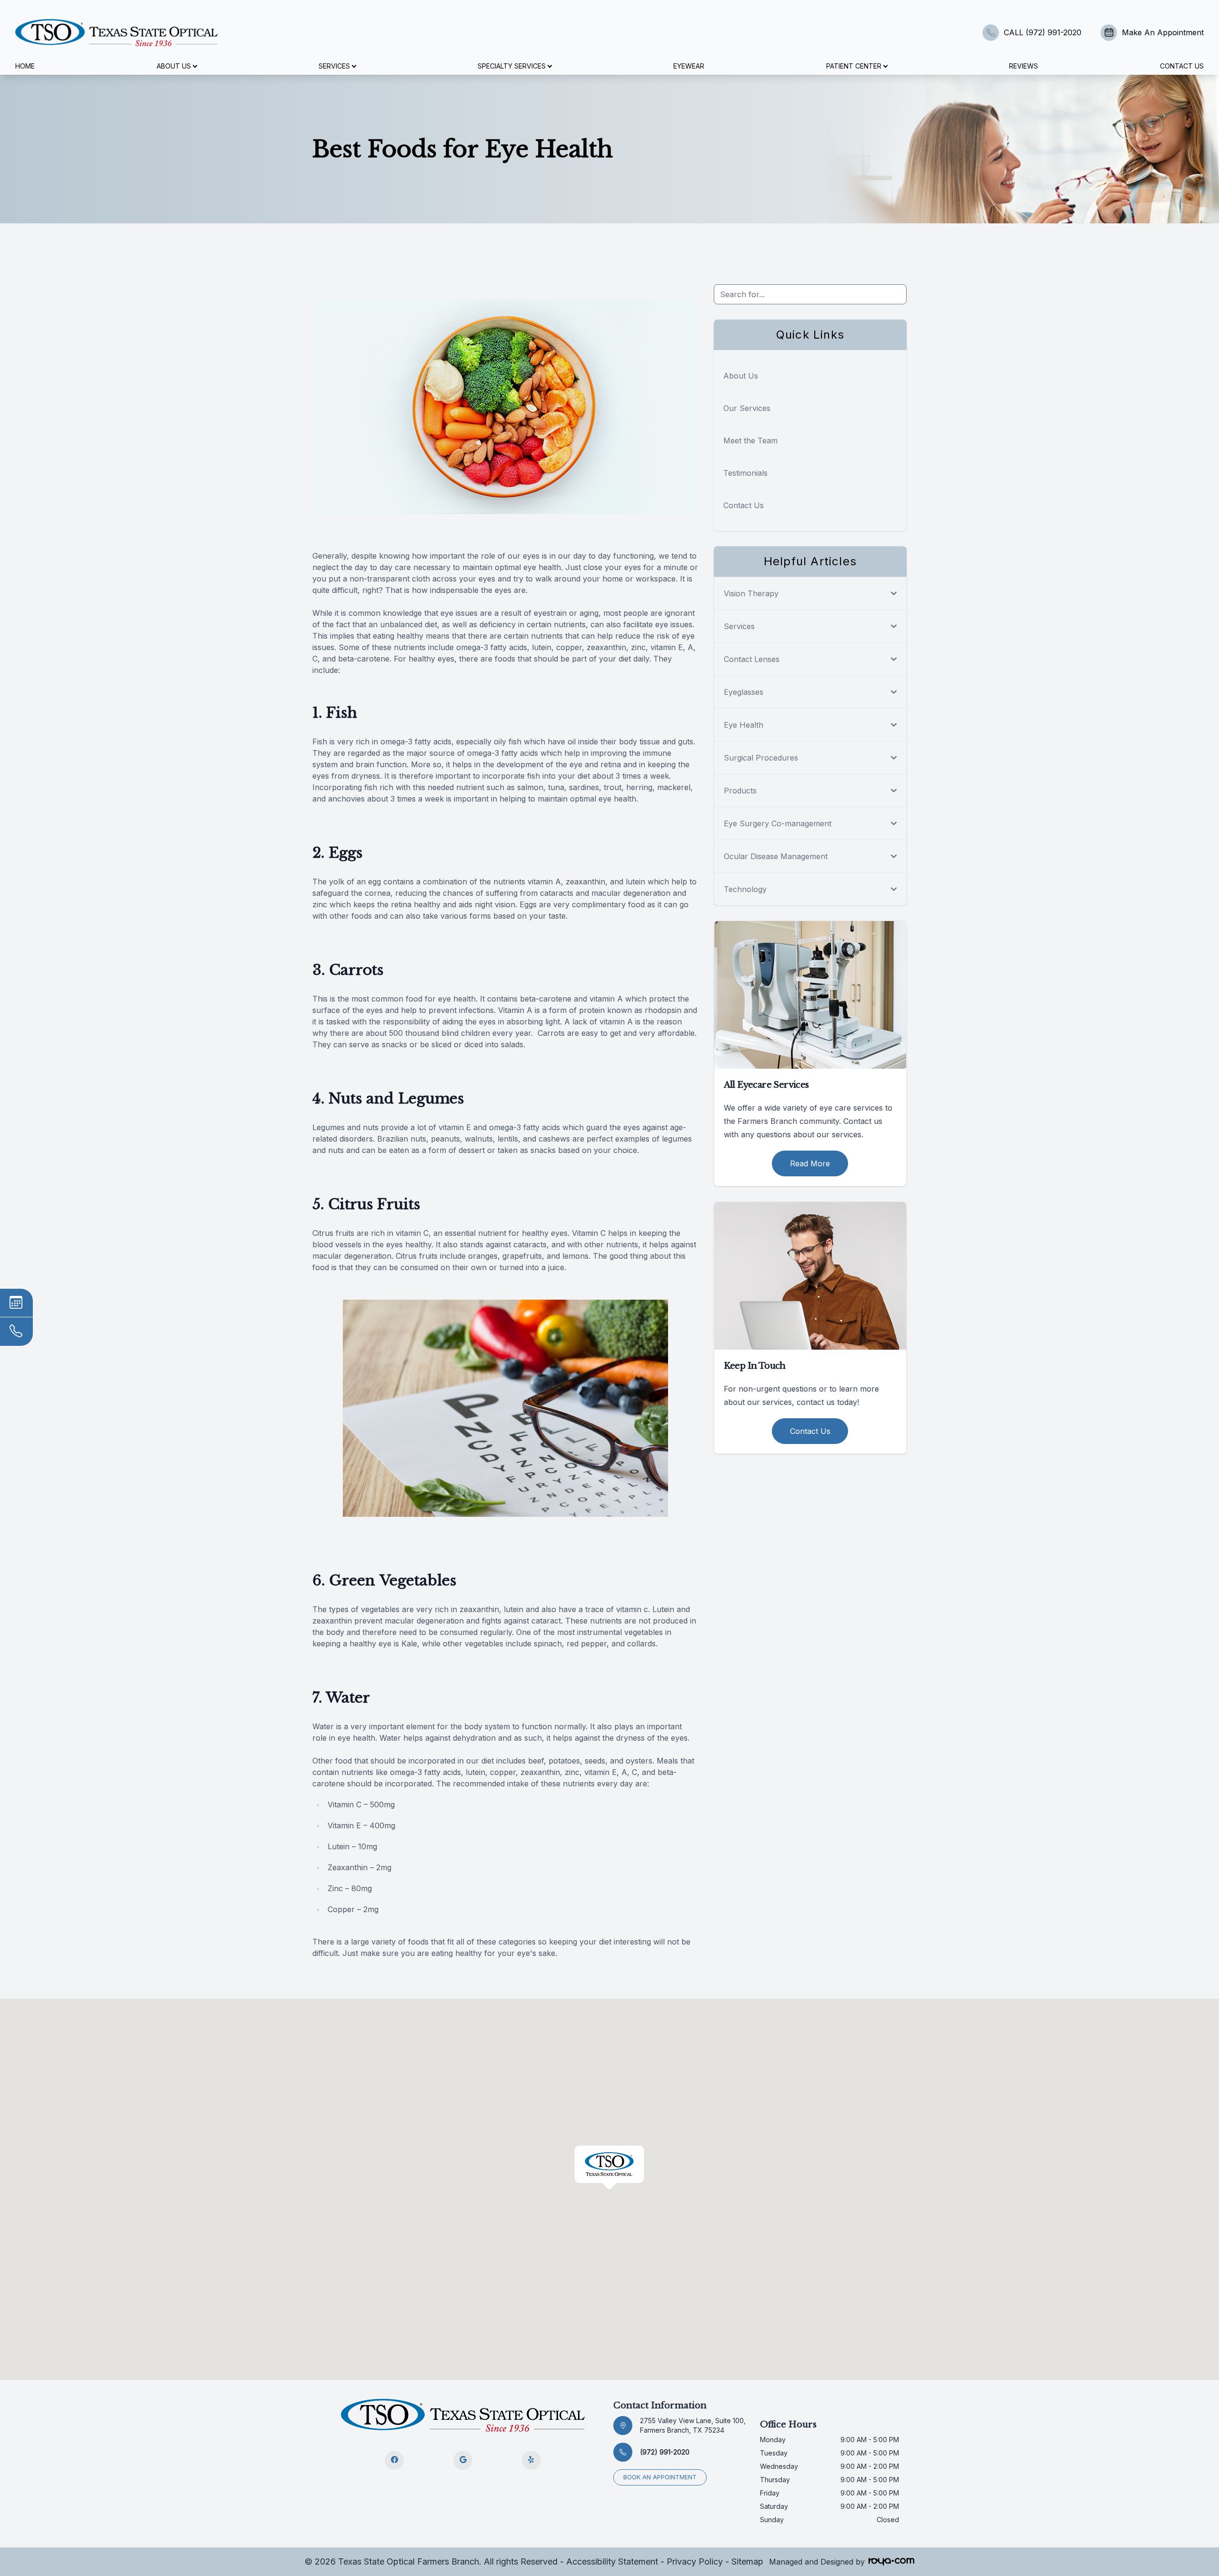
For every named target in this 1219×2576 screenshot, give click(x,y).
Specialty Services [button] (512, 66)
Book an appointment (660, 2477)
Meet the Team (750, 441)
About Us (741, 376)
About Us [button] (174, 66)
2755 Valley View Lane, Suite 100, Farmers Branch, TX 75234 (693, 2425)
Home (25, 66)
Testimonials (745, 473)
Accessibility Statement (612, 2561)
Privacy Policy (695, 2561)
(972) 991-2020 (665, 2452)
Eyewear (689, 66)
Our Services (747, 408)
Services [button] (334, 66)
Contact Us (1182, 66)
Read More (810, 1163)
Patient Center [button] (854, 66)
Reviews (1024, 66)
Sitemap (747, 2561)
